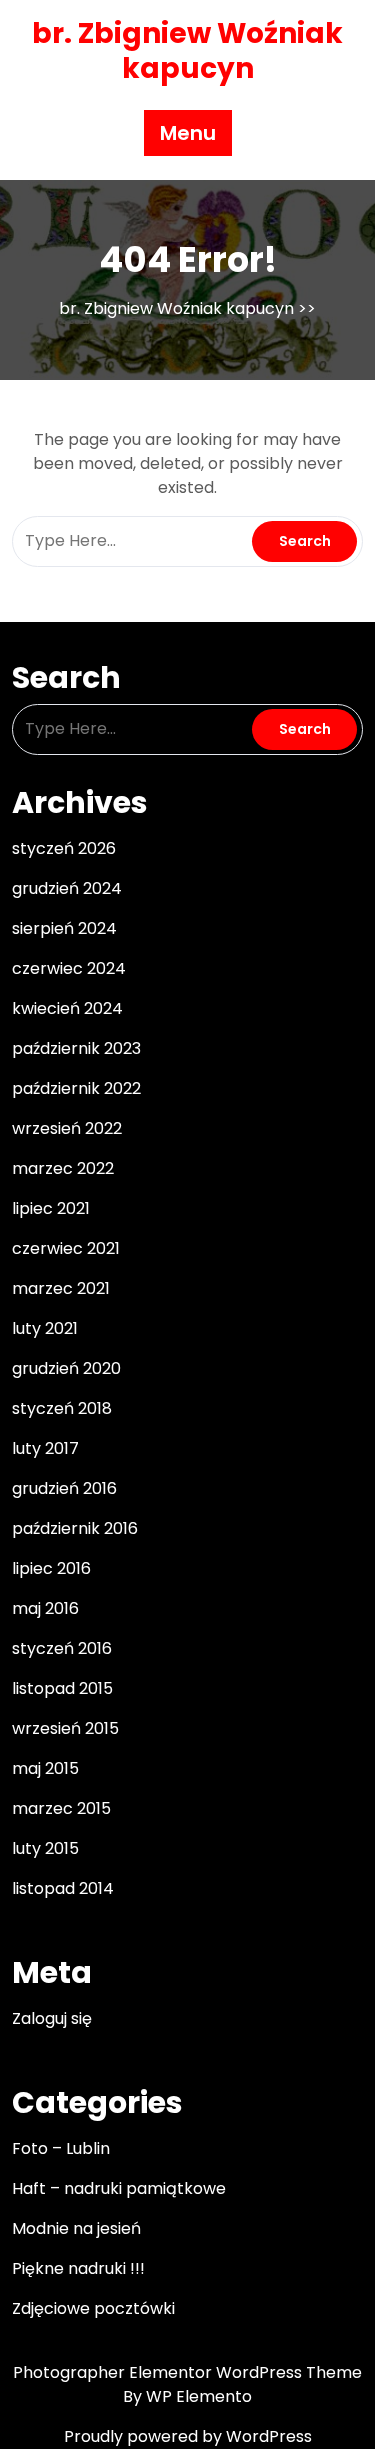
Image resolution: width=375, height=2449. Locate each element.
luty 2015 (45, 1848)
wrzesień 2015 (65, 1728)
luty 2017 (45, 1448)
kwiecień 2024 (67, 1008)
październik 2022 (76, 1088)
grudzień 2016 (64, 1488)
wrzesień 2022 (67, 1128)
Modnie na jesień (76, 2228)
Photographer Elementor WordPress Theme (187, 2372)
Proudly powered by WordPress (188, 2436)
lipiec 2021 (51, 1208)
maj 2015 (45, 1768)
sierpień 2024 (64, 928)
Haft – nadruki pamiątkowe (119, 2188)
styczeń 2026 (64, 848)
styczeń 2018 (62, 1408)
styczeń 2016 (62, 1648)
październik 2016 (75, 1528)
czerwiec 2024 (69, 968)
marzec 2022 (63, 1168)
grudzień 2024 (67, 888)
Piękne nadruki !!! (78, 2268)
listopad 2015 (62, 1688)
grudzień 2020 (66, 1368)
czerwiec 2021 (66, 1248)
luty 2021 (45, 1328)
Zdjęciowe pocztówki (93, 2308)
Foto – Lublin (61, 2148)
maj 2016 (45, 1608)
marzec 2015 (61, 1808)
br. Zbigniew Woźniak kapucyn (187, 51)
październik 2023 (76, 1048)
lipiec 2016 (51, 1568)
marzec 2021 (61, 1288)
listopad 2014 (63, 1888)
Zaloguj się (52, 2018)
